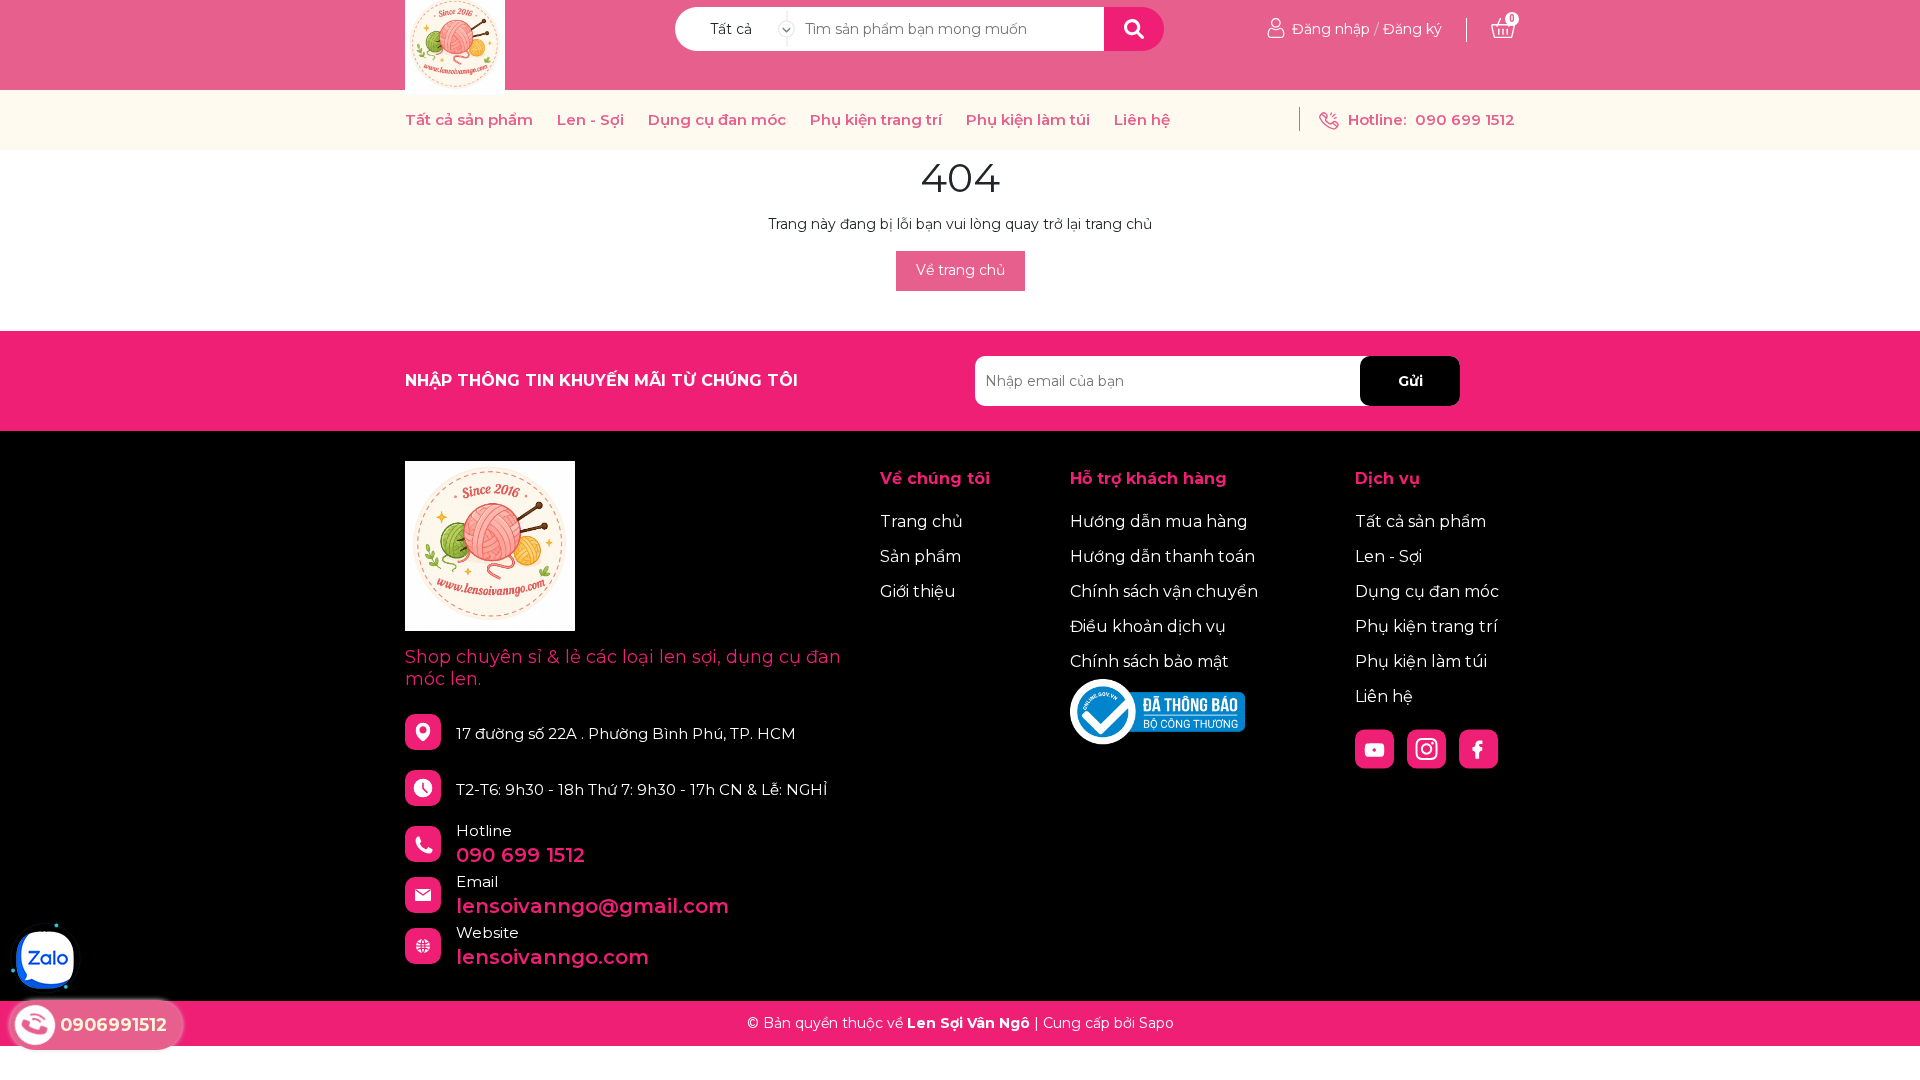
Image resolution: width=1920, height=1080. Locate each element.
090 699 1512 (1465, 119)
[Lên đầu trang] (1885, 1045)
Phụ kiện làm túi (1028, 120)
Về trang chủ (960, 270)
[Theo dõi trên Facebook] (1479, 748)
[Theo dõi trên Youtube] (1377, 748)
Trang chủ (921, 521)
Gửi (1410, 381)
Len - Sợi (590, 120)
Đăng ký (1412, 29)
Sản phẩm (920, 556)
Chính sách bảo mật (1149, 661)
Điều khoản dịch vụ (1148, 626)
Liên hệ (1142, 120)
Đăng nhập (1331, 29)
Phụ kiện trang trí (876, 120)
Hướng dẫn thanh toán (1162, 556)
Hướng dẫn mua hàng (1159, 521)
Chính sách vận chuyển (1164, 591)
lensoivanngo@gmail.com (592, 906)
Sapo (1156, 1023)
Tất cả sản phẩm (469, 120)
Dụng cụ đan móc (717, 120)
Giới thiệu (918, 591)
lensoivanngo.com (552, 957)
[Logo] (455, 44)
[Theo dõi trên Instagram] (1429, 748)
